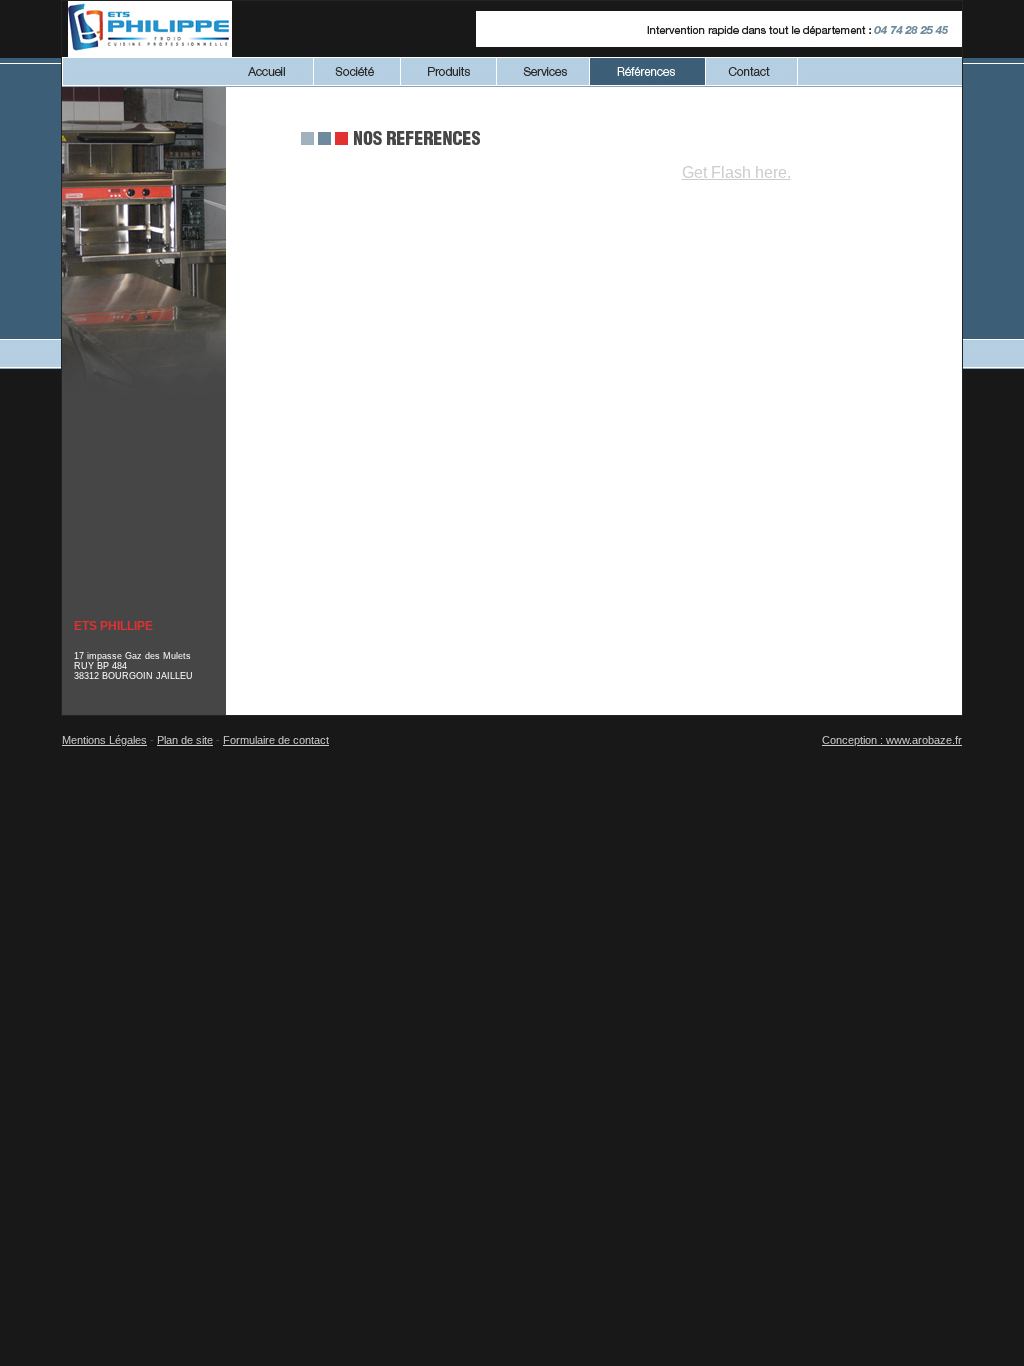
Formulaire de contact (276, 740)
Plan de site (185, 740)
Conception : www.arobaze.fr (892, 740)
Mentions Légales (104, 740)
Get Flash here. (736, 172)
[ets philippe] (150, 51)
